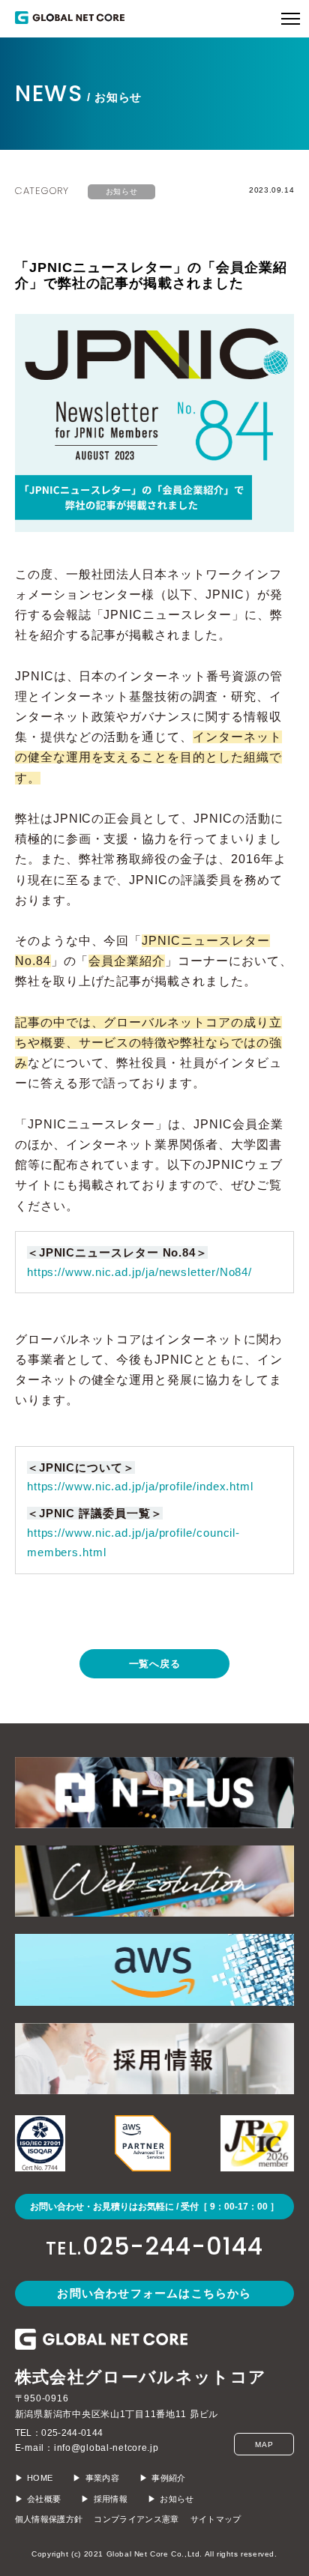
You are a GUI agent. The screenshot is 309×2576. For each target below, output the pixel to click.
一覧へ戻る (155, 1664)
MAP (264, 2445)
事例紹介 (168, 2478)
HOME (40, 2478)
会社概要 (44, 2499)
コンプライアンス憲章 (136, 2519)
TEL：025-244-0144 (59, 2433)
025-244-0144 (154, 2246)
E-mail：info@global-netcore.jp (87, 2448)
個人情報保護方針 (49, 2519)
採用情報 (111, 2499)
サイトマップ (216, 2519)
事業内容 (102, 2478)
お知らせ (121, 191)
